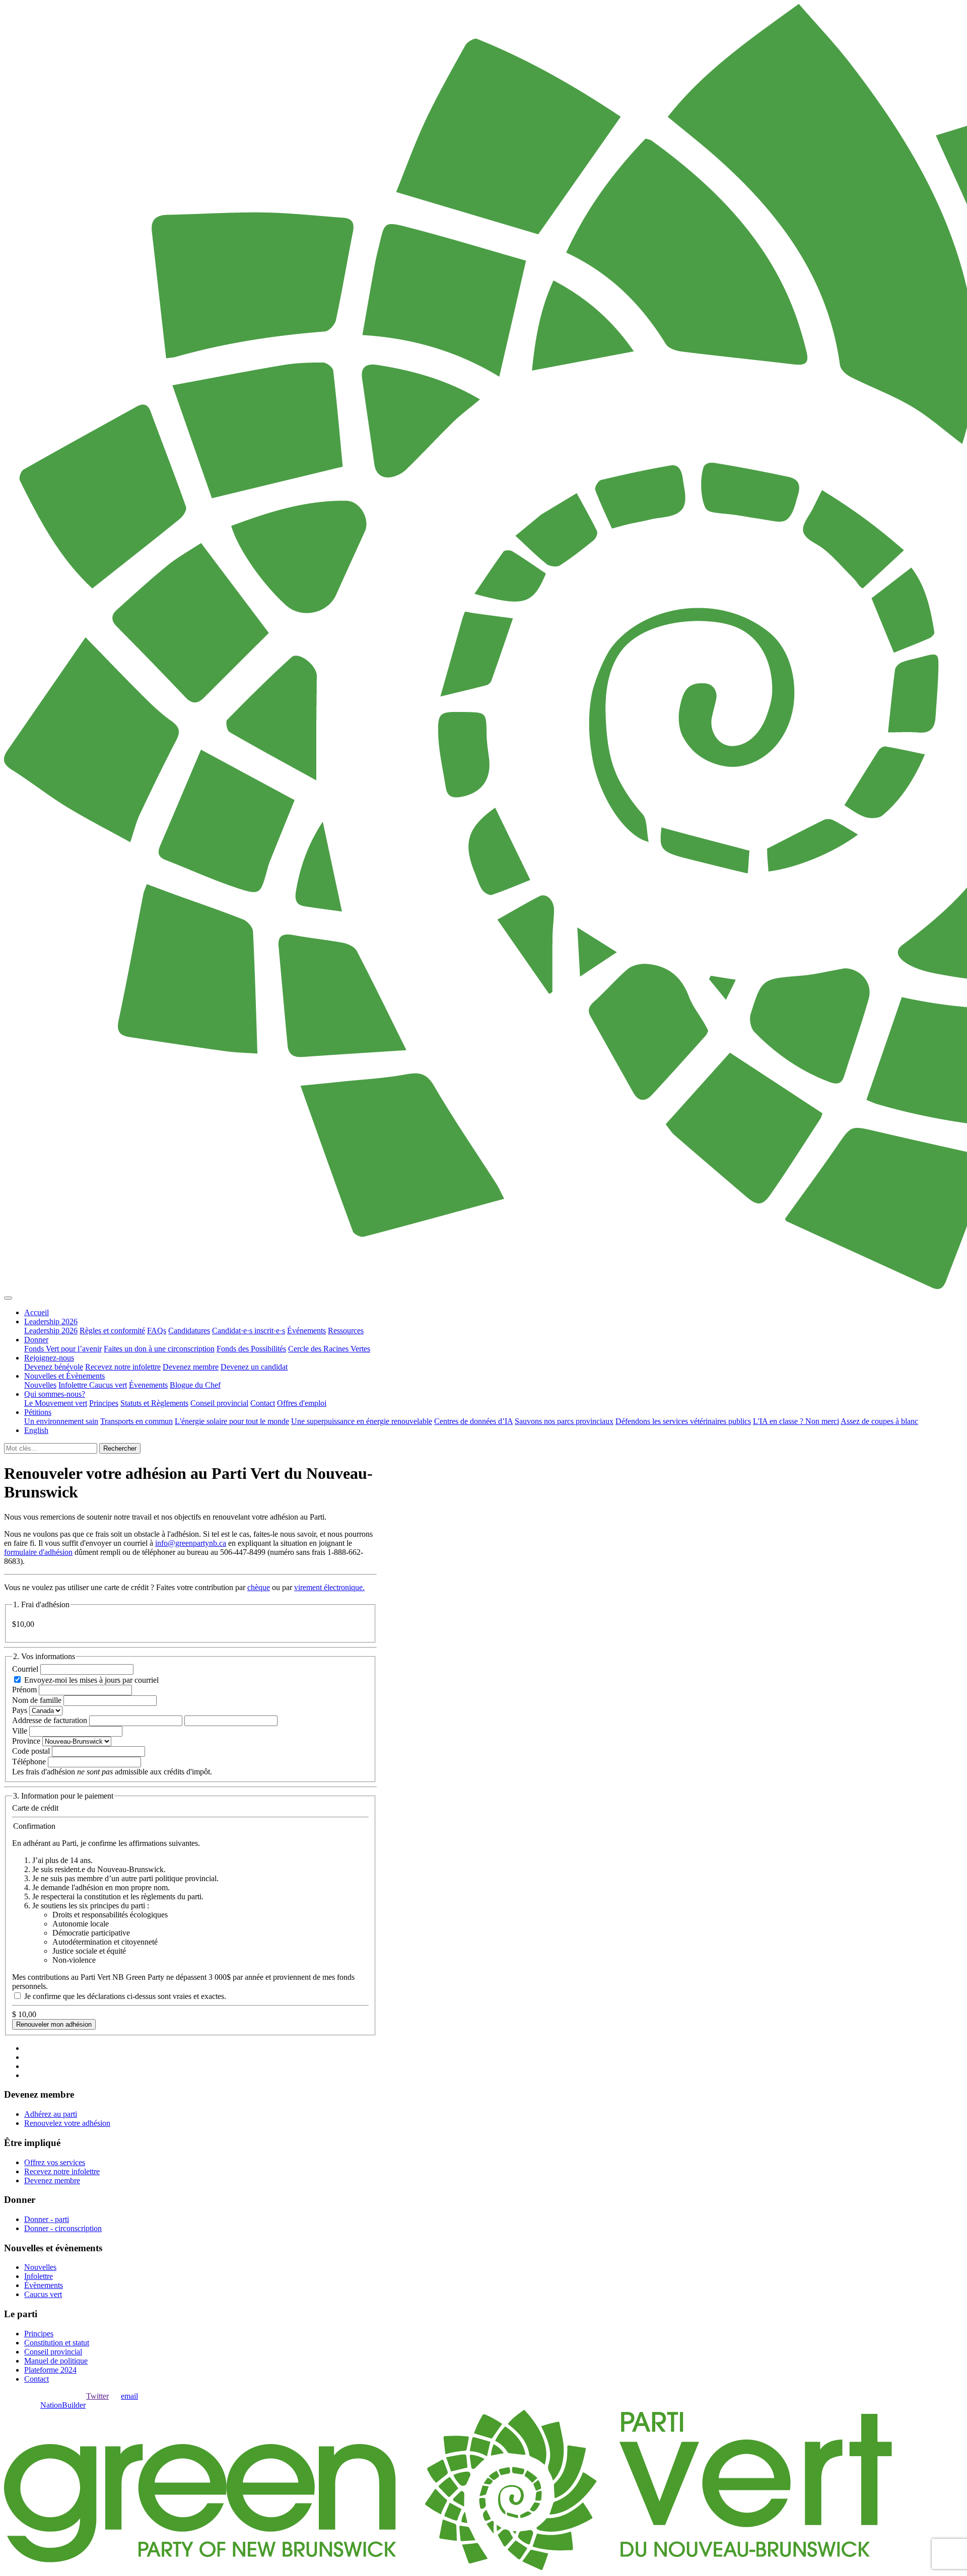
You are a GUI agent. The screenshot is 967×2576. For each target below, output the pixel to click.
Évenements (148, 1385)
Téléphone (29, 1762)
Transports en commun (136, 1421)
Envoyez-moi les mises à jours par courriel (91, 1680)
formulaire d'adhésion (38, 1552)
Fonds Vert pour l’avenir (63, 1349)
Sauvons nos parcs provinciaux (564, 1421)
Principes (104, 1403)
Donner (36, 1340)
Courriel (25, 1669)
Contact (263, 1403)
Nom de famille (37, 1700)
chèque (259, 1587)
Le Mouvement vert (56, 1403)
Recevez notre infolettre (123, 1367)
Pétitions (38, 1412)
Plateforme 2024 (50, 2370)
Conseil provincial (219, 1403)
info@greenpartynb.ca (191, 1543)
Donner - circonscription (63, 2228)
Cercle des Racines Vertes (329, 1349)
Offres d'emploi (302, 1403)
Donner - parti (47, 2219)
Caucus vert (108, 1385)
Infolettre (74, 1385)
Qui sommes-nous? (55, 1394)
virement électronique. (329, 1587)
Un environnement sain (61, 1421)
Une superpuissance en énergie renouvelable (362, 1421)
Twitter (97, 2396)
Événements (306, 1331)
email (129, 2396)
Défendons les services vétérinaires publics (683, 1421)
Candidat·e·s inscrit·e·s (249, 1331)
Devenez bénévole (54, 1367)
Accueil (37, 1312)
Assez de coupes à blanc (879, 1421)
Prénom (24, 1690)
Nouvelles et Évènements (64, 1376)
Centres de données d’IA (473, 1421)
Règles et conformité (112, 1331)
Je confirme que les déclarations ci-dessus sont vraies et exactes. (125, 1996)
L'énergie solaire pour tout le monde (232, 1421)
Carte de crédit (35, 1808)
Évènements (44, 2285)
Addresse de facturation (50, 1720)
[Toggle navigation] (8, 1298)
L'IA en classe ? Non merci (796, 1421)
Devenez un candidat (254, 1367)
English (36, 1430)
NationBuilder (63, 2405)
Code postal (31, 1751)
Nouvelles (40, 1385)
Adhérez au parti (51, 2114)
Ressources (346, 1331)
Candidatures (189, 1331)
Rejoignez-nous (49, 1358)
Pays (20, 1710)
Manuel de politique (56, 2361)
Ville (20, 1731)
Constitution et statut (57, 2343)
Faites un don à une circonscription (159, 1349)
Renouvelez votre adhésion (67, 2123)
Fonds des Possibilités (251, 1349)
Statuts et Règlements (154, 1403)
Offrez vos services (55, 2162)
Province (26, 1741)
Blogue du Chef (195, 1385)
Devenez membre (191, 1367)
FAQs (157, 1331)
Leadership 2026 (51, 1321)
